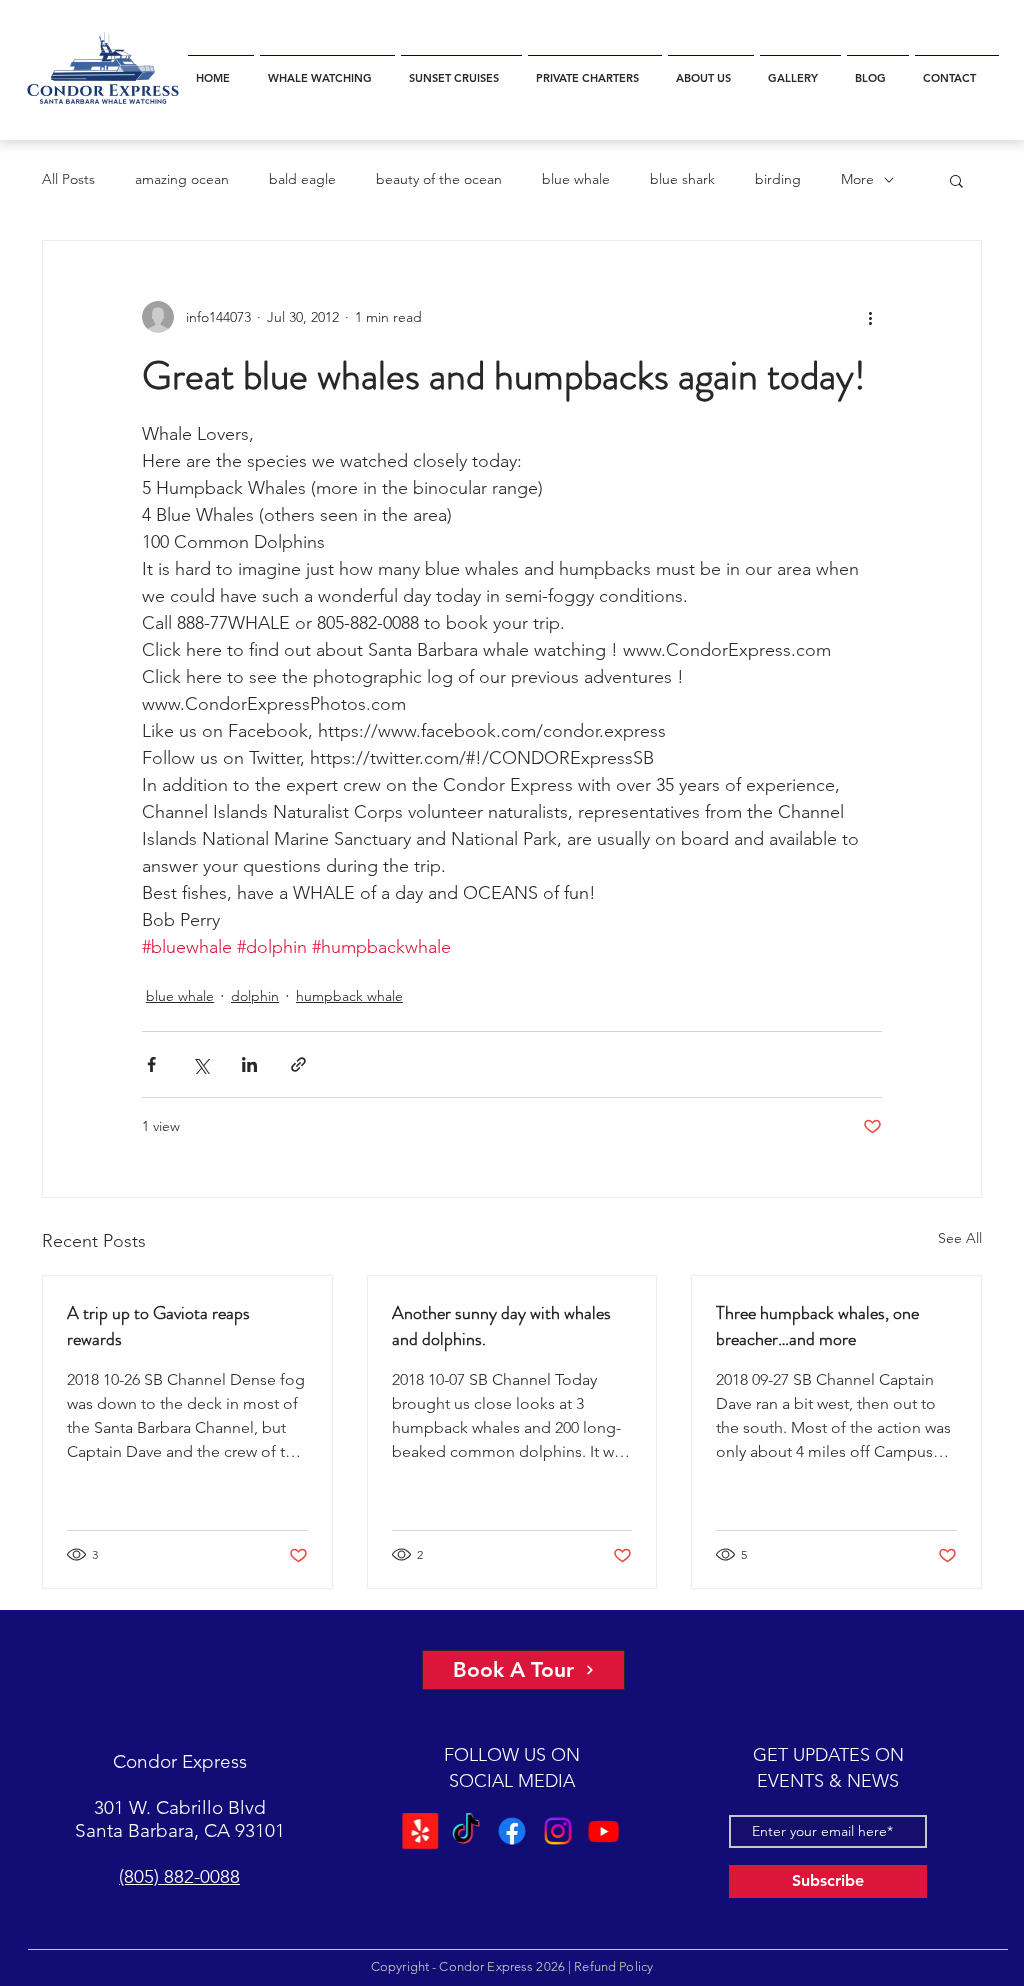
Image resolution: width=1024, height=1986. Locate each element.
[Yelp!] (423, 1830)
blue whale (576, 179)
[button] (327, 69)
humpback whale (349, 996)
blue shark (682, 179)
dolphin (255, 996)
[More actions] (870, 317)
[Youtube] (600, 1830)
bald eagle (302, 179)
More (857, 179)
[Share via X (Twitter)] (200, 1064)
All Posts (68, 179)
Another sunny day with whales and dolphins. (501, 1326)
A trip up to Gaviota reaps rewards (158, 1326)
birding (778, 179)
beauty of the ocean (439, 179)
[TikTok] (467, 1830)
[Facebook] (512, 1830)
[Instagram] (556, 1830)
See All (960, 1238)
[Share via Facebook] (151, 1064)
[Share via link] (298, 1064)
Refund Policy (613, 1966)
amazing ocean (182, 179)
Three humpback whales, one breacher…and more (817, 1326)
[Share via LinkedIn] (249, 1064)
